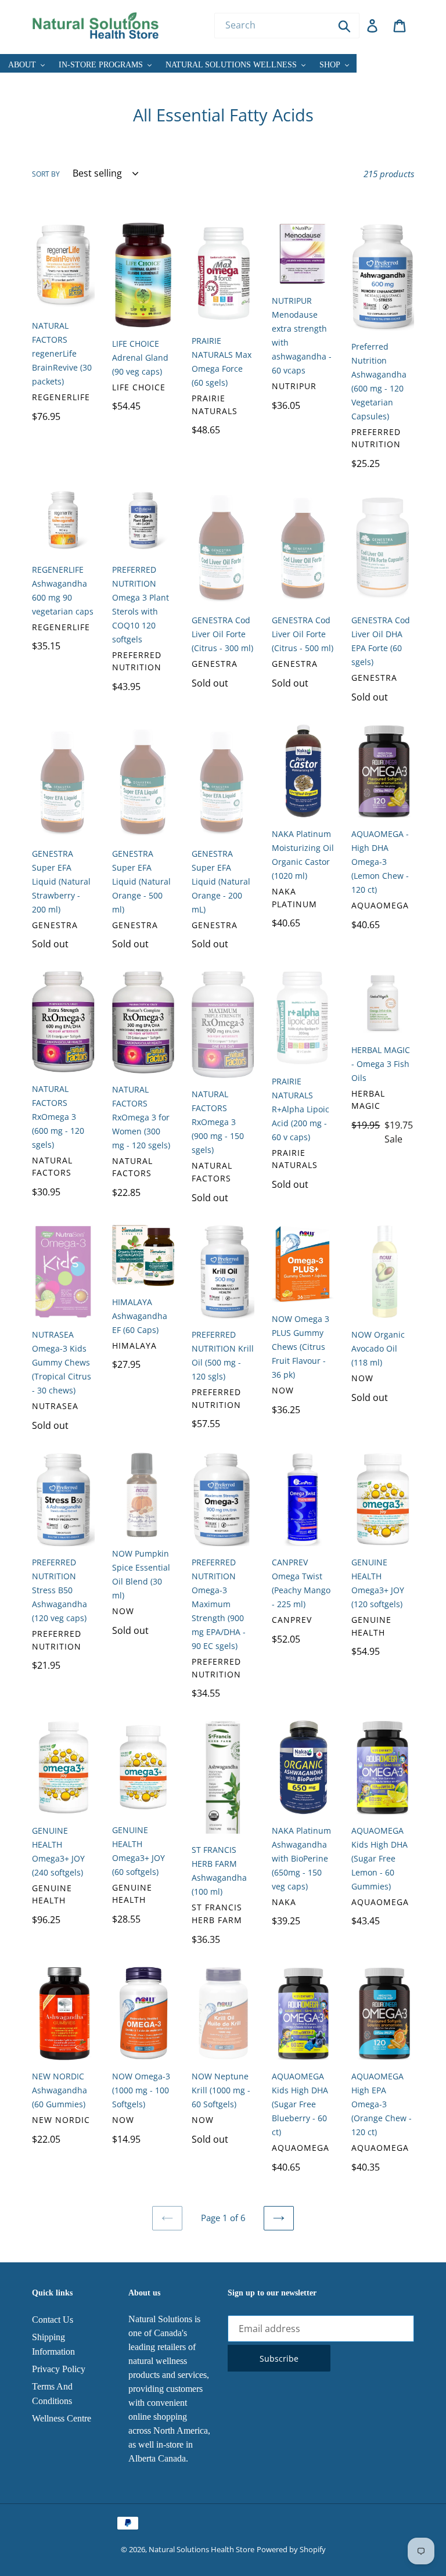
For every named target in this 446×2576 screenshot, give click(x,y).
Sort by (46, 174)
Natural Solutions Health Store (202, 2549)
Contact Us (53, 2320)
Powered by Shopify (291, 2549)
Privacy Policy (59, 2369)
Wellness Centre (62, 2418)
